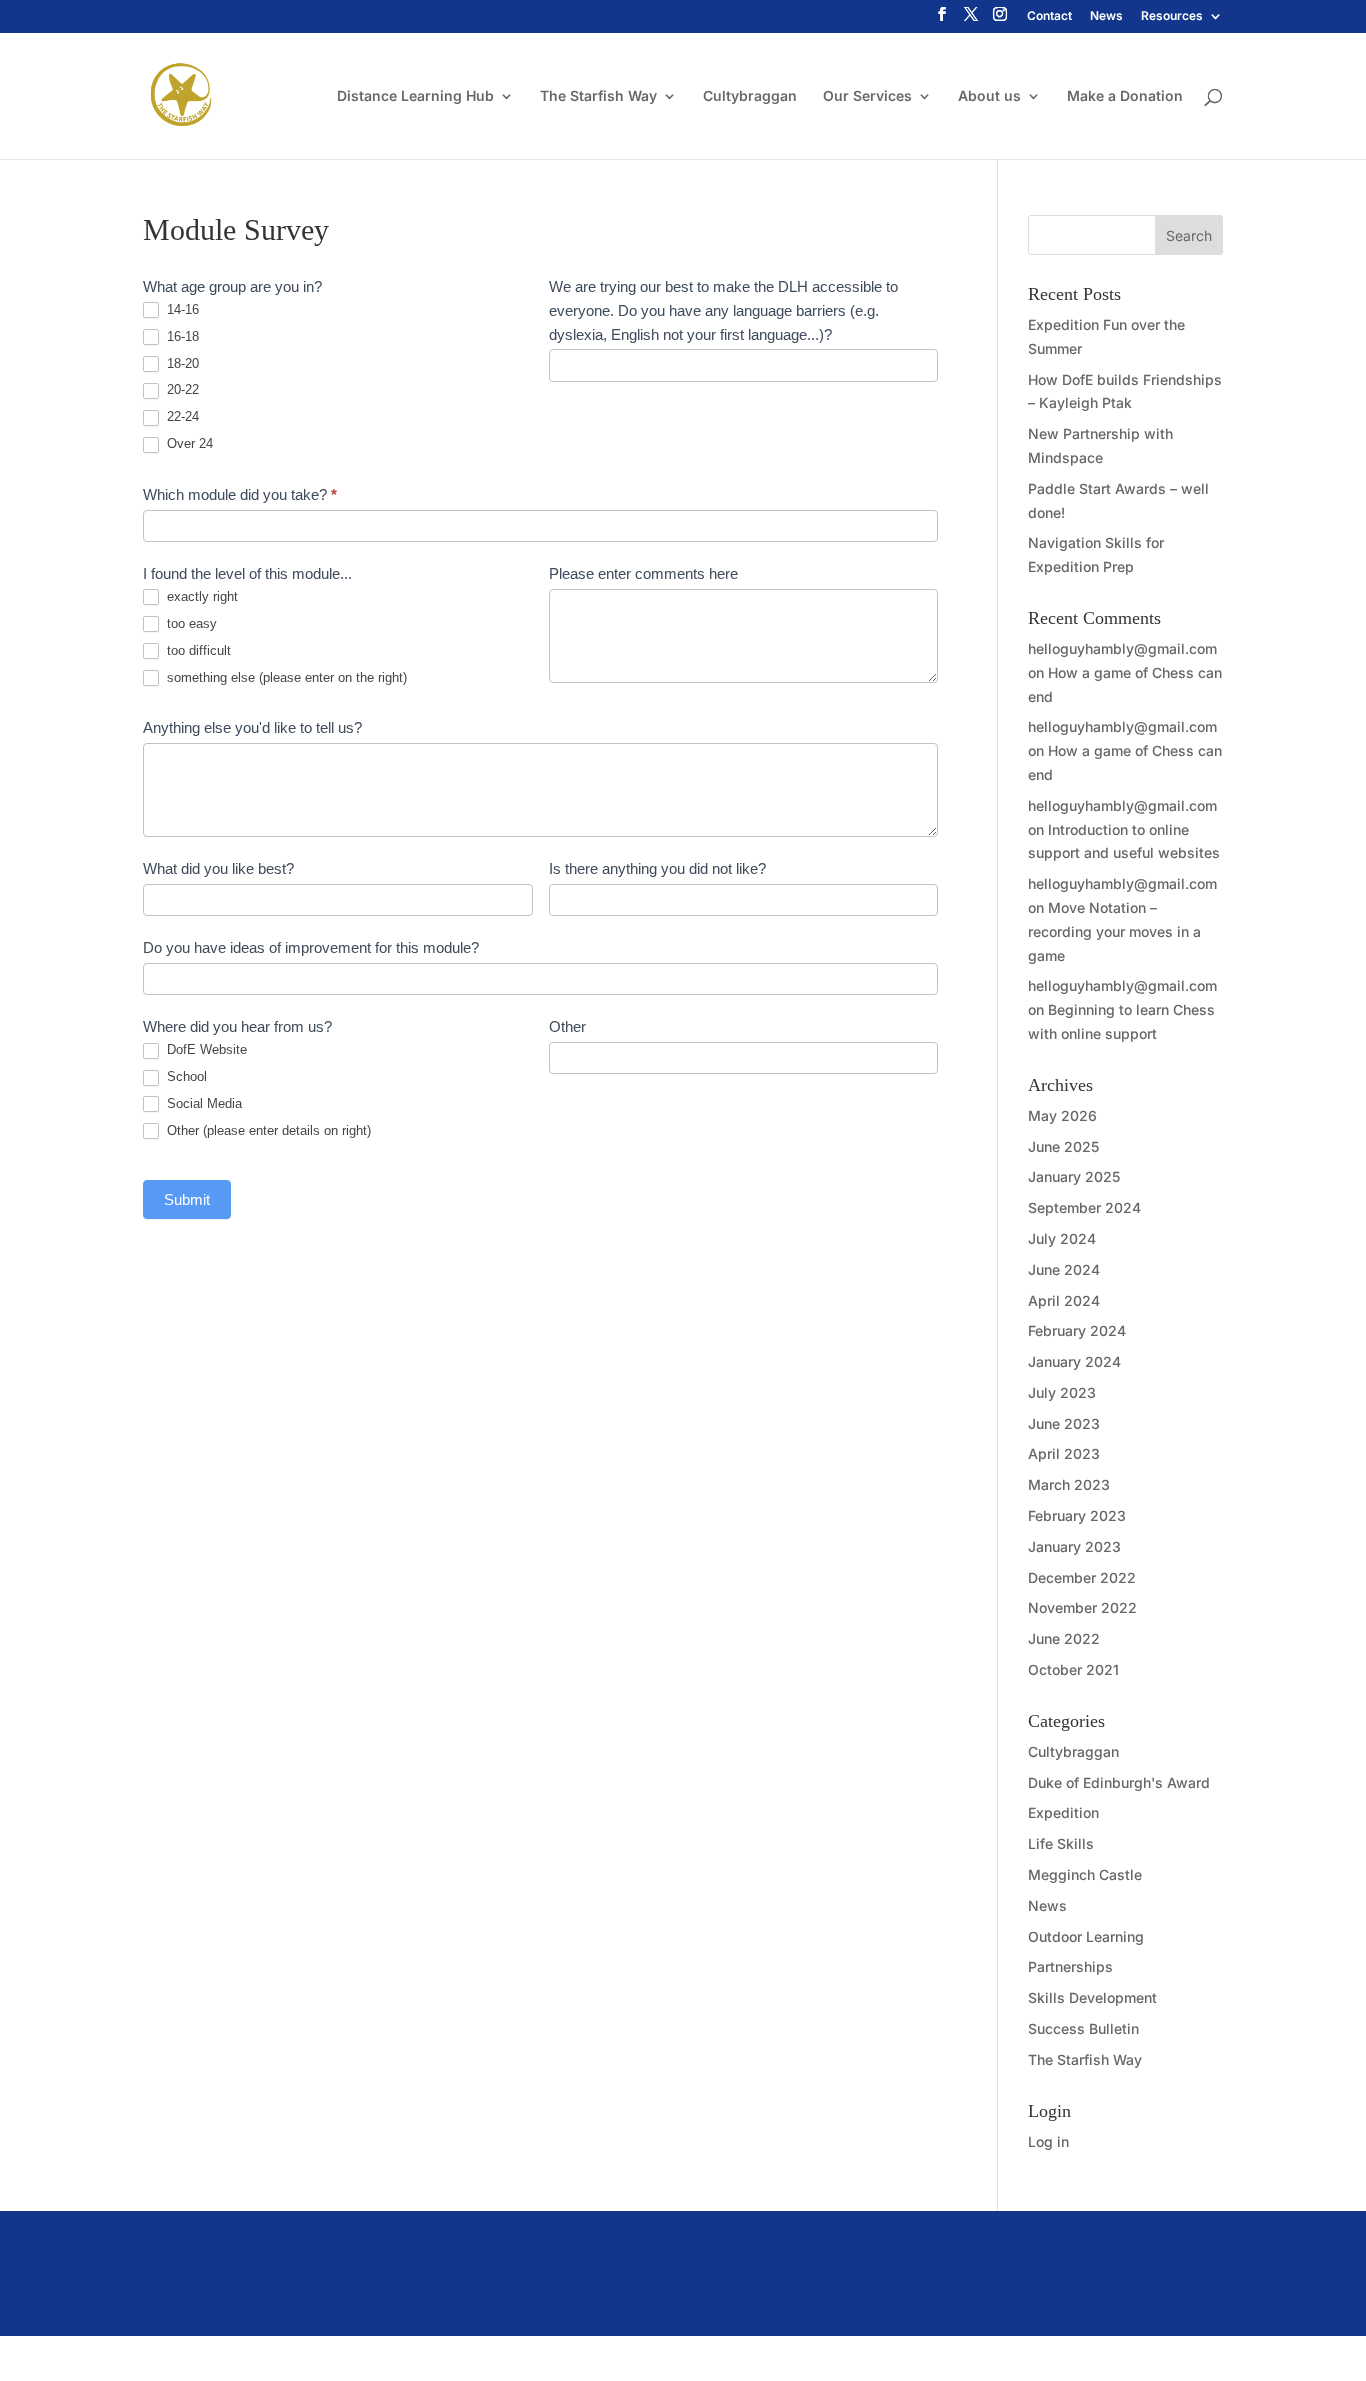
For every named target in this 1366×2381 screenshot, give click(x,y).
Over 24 (188, 443)
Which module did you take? (240, 494)
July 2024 (1062, 1238)
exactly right (200, 596)
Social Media (202, 1103)
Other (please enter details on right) (267, 1130)
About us (989, 96)
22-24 (181, 416)
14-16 (181, 309)
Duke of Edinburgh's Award (1119, 1782)
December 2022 (1082, 1577)
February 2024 (1077, 1330)
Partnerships (1070, 1966)
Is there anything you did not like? (657, 868)
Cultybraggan (750, 96)
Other (567, 1026)
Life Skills (1061, 1843)
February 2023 (1077, 1515)
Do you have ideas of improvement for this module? (311, 947)
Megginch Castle (1085, 1874)
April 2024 (1064, 1300)
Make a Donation (1125, 96)
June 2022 (1064, 1638)
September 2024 (1084, 1207)
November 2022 (1082, 1607)
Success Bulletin (1083, 2028)
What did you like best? (218, 868)
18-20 (181, 363)
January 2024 (1074, 1361)
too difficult (197, 650)
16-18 (181, 336)
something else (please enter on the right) (285, 677)
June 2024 (1064, 1269)
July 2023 (1062, 1392)
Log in (1048, 2141)
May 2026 (1062, 1115)
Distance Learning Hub (415, 96)
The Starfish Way (598, 96)
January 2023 (1074, 1546)
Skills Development (1092, 1997)
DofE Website (205, 1049)
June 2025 (1063, 1146)
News (1106, 16)
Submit (187, 1199)
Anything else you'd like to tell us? (252, 727)
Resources (1172, 16)
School (185, 1076)
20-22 (181, 389)
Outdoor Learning (1086, 1936)
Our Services (867, 96)
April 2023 (1064, 1453)
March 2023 (1069, 1484)
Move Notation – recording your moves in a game (1114, 931)
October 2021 (1073, 1669)
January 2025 (1074, 1176)
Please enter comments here (643, 573)
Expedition (1063, 1812)
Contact (1049, 16)
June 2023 (1064, 1423)
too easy (190, 623)
